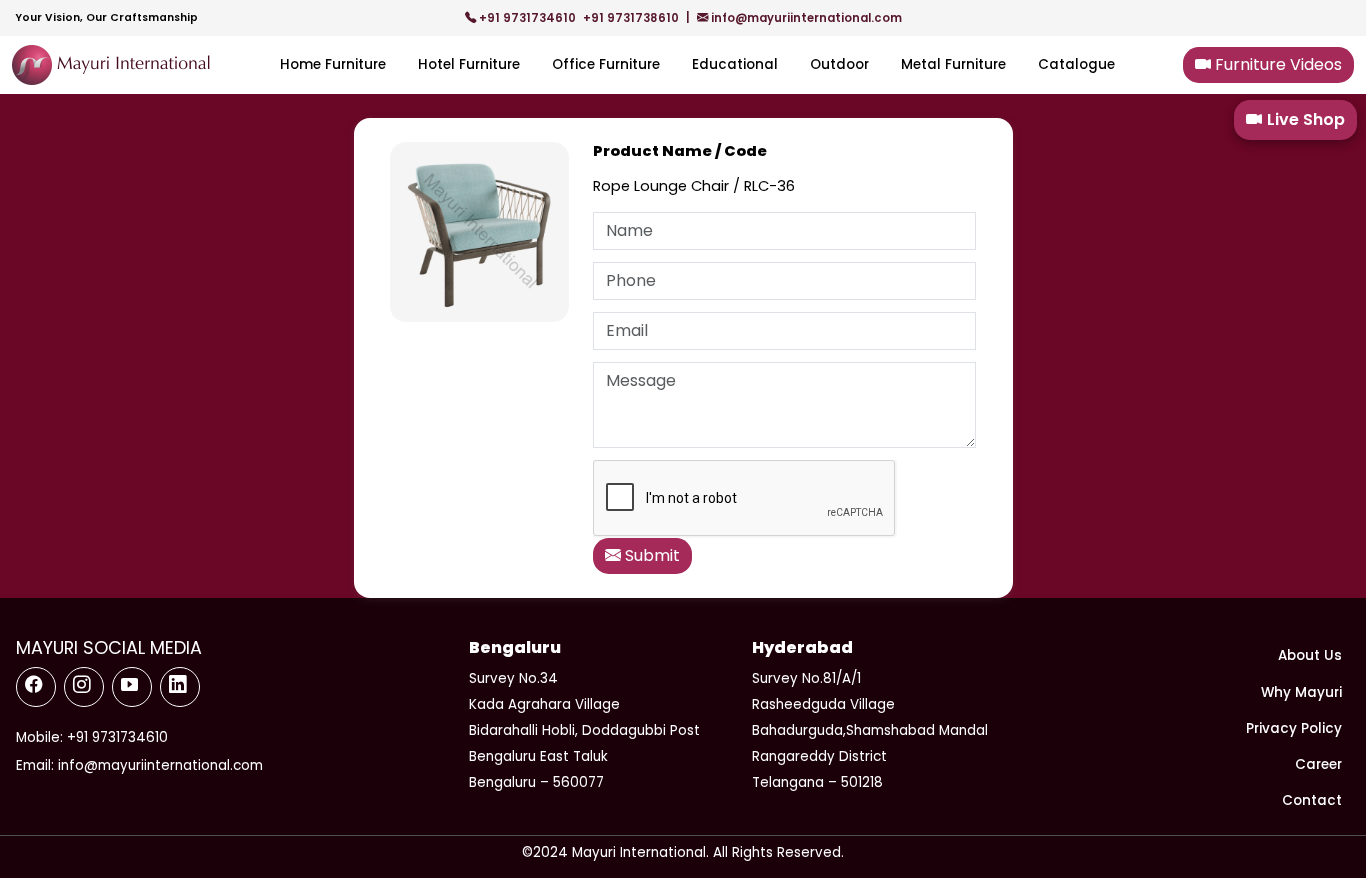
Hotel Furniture (469, 64)
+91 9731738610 (632, 18)
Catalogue (1076, 64)
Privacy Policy (1294, 728)
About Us (1310, 655)
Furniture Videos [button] (1276, 64)
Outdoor (839, 64)
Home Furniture (333, 64)
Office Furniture (606, 64)
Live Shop (1306, 119)
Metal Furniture (953, 64)
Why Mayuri (1301, 692)
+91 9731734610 (527, 18)
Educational (735, 64)
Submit (650, 555)
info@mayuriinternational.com (805, 18)
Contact (1312, 800)
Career (1318, 764)
